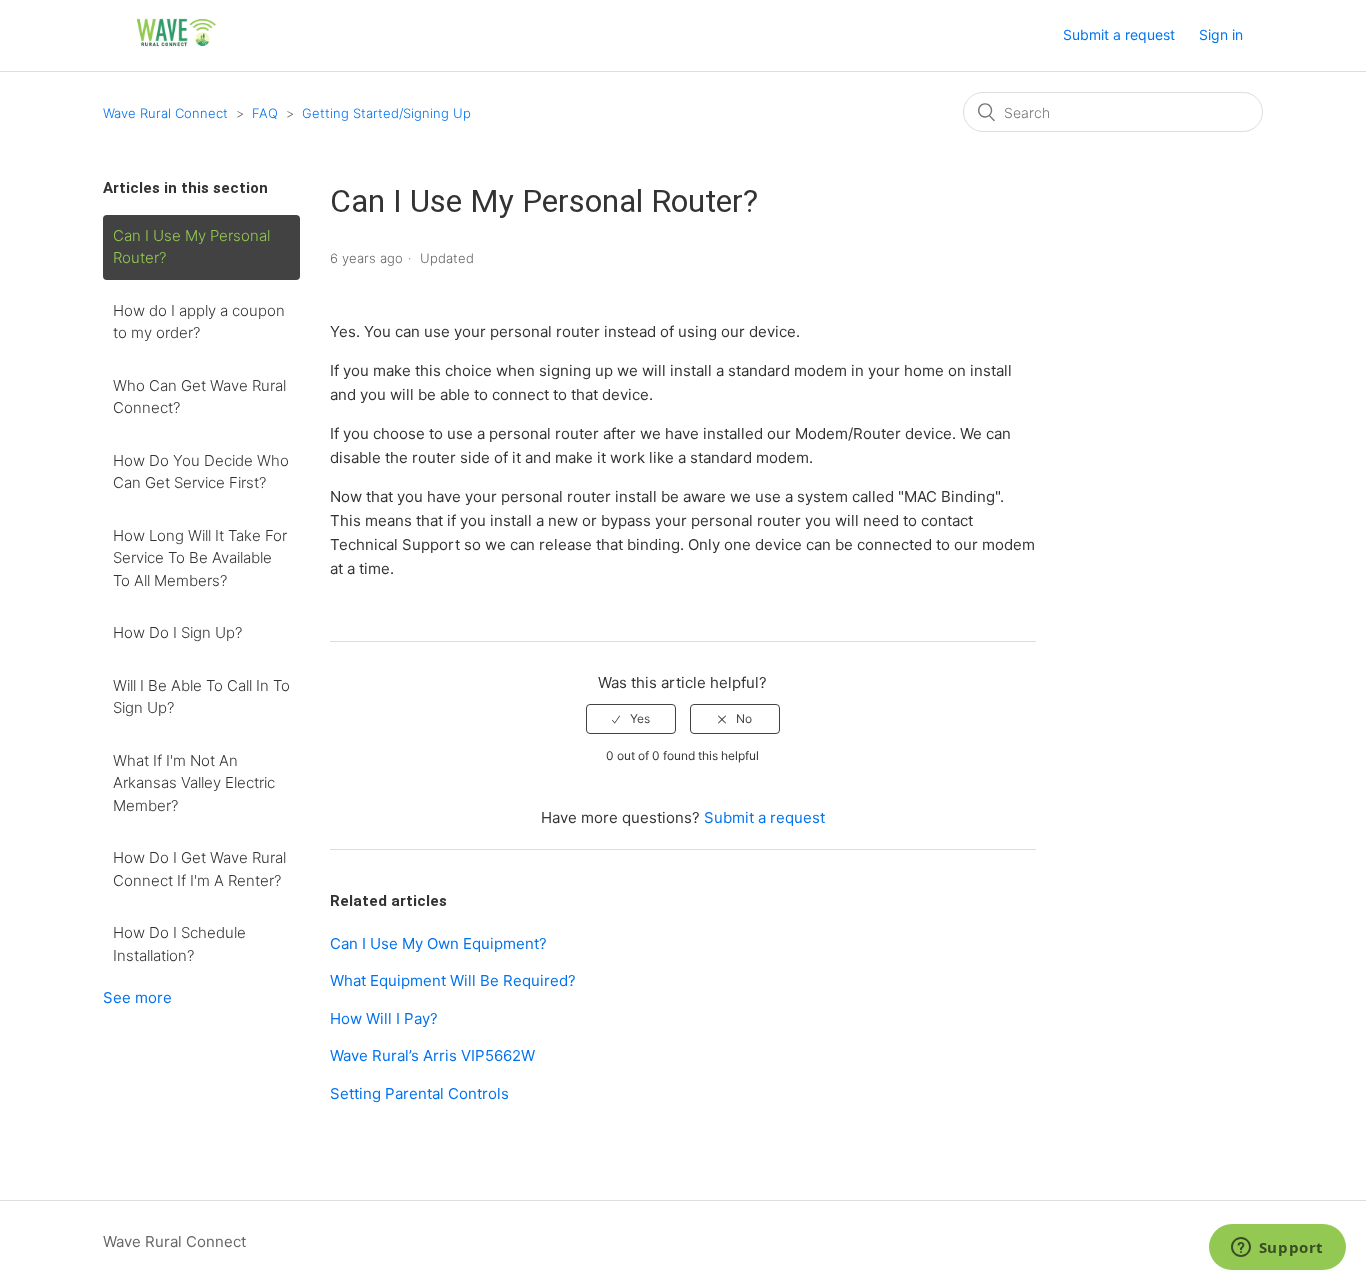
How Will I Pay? (384, 1018)
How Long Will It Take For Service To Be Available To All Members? (200, 558)
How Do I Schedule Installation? (179, 944)
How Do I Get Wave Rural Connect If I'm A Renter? (199, 869)
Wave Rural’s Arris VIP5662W (432, 1055)
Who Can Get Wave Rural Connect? (199, 397)
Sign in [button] (1221, 34)
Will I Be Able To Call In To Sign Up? (201, 697)
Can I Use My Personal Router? (191, 247)
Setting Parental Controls (419, 1093)
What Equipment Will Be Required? (453, 980)
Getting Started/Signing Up (386, 113)
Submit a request (1119, 34)
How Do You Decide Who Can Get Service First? (201, 472)
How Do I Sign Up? (177, 632)
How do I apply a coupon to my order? (199, 322)
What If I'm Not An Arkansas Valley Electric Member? (194, 783)
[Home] (177, 45)
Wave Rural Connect (165, 113)
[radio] (631, 719)
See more (137, 997)
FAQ (265, 113)
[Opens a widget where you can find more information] (1277, 1249)
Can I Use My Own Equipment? (438, 943)
